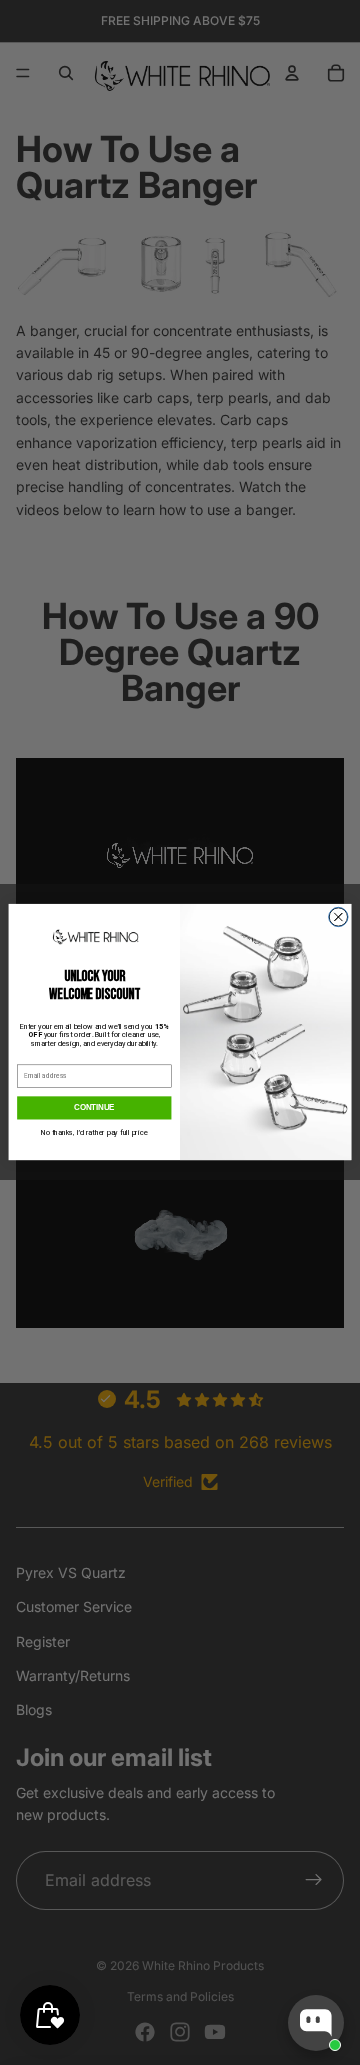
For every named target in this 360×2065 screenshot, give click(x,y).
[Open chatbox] (316, 2023)
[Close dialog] (338, 917)
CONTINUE (94, 1108)
